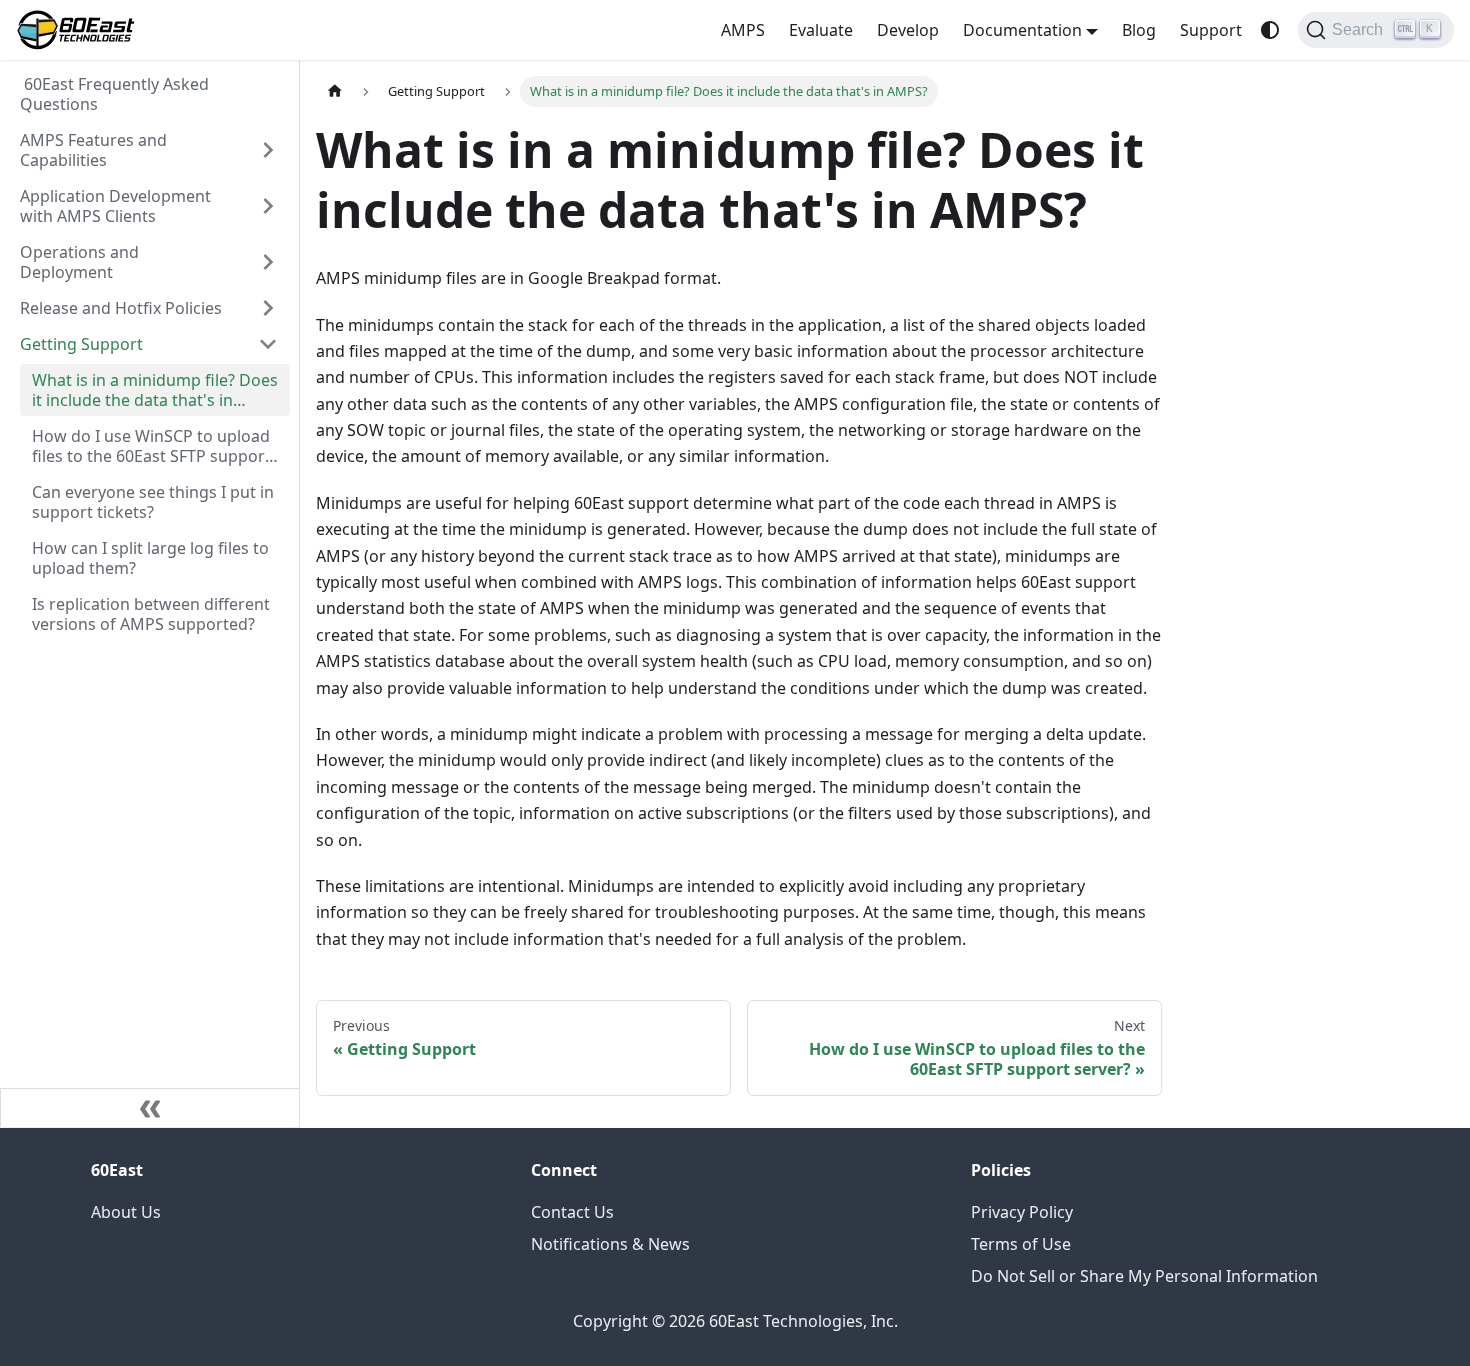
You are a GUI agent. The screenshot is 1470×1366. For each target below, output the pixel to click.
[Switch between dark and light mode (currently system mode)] (1270, 30)
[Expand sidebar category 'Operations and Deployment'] (268, 262)
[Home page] (335, 91)
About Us (126, 1212)
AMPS (743, 30)
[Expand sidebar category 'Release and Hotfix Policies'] (268, 308)
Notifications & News (610, 1244)
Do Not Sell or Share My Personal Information (1144, 1276)
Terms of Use (1021, 1244)
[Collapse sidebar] (150, 1108)
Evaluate (821, 30)
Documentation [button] (1022, 30)
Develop (908, 30)
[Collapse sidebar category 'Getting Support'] (268, 344)
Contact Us (572, 1212)
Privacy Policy (1022, 1212)
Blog (1139, 30)
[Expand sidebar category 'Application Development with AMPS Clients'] (268, 206)
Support (1211, 30)
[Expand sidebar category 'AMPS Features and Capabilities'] (268, 150)
